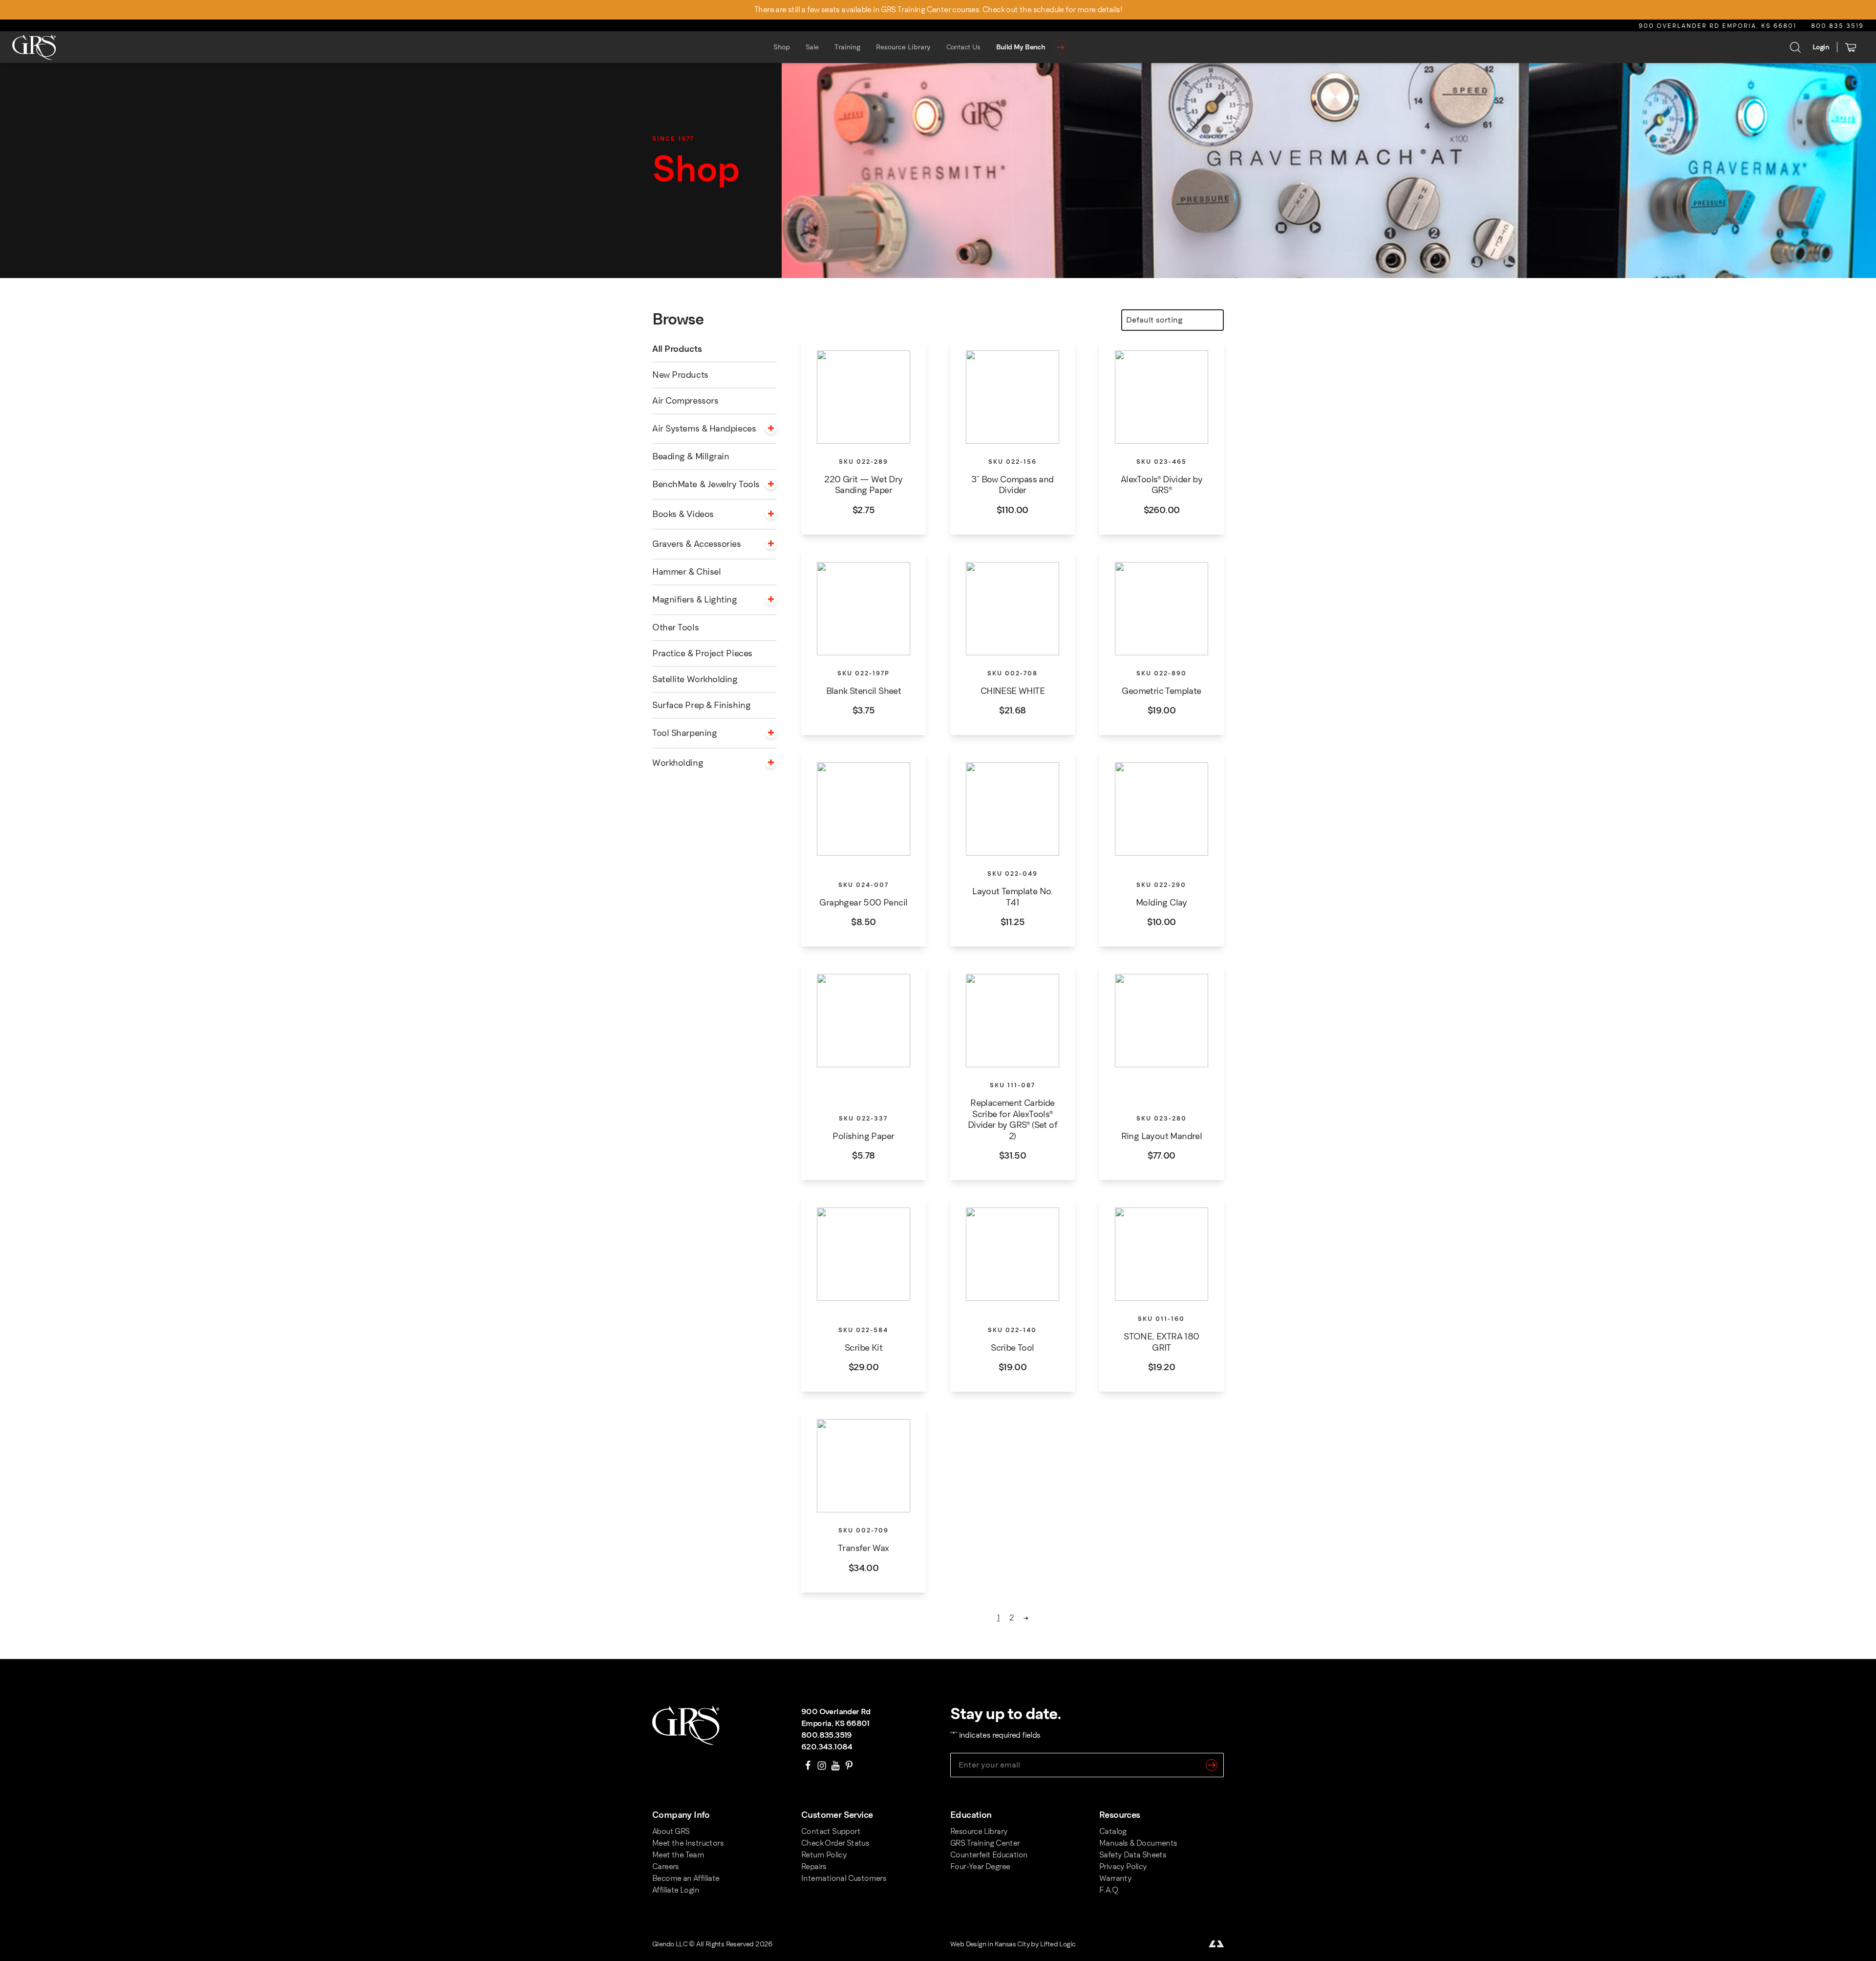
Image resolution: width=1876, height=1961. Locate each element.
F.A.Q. (1109, 1890)
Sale (812, 47)
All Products (677, 349)
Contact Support (831, 1831)
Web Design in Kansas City (990, 1944)
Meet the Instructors (688, 1843)
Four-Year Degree (980, 1866)
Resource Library (903, 47)
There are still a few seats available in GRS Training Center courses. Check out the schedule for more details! (938, 10)
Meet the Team (678, 1855)
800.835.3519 (1837, 26)
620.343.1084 (827, 1747)
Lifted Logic (1058, 1944)
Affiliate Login (676, 1890)
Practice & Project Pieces (702, 653)
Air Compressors (685, 401)
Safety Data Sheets (1133, 1855)
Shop (782, 47)
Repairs (814, 1866)
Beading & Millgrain (691, 456)
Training (847, 47)
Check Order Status (835, 1843)
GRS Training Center (985, 1843)
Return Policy (824, 1855)
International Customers (844, 1878)
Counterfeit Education (989, 1855)
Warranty (1115, 1878)
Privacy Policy (1123, 1866)
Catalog (1113, 1831)
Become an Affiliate (686, 1878)
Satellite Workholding (695, 679)
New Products (680, 375)
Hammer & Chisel (686, 572)
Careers (666, 1866)
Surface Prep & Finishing (701, 705)
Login (1821, 47)
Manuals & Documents (1138, 1843)
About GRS (671, 1831)
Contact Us (963, 47)
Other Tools (675, 627)
